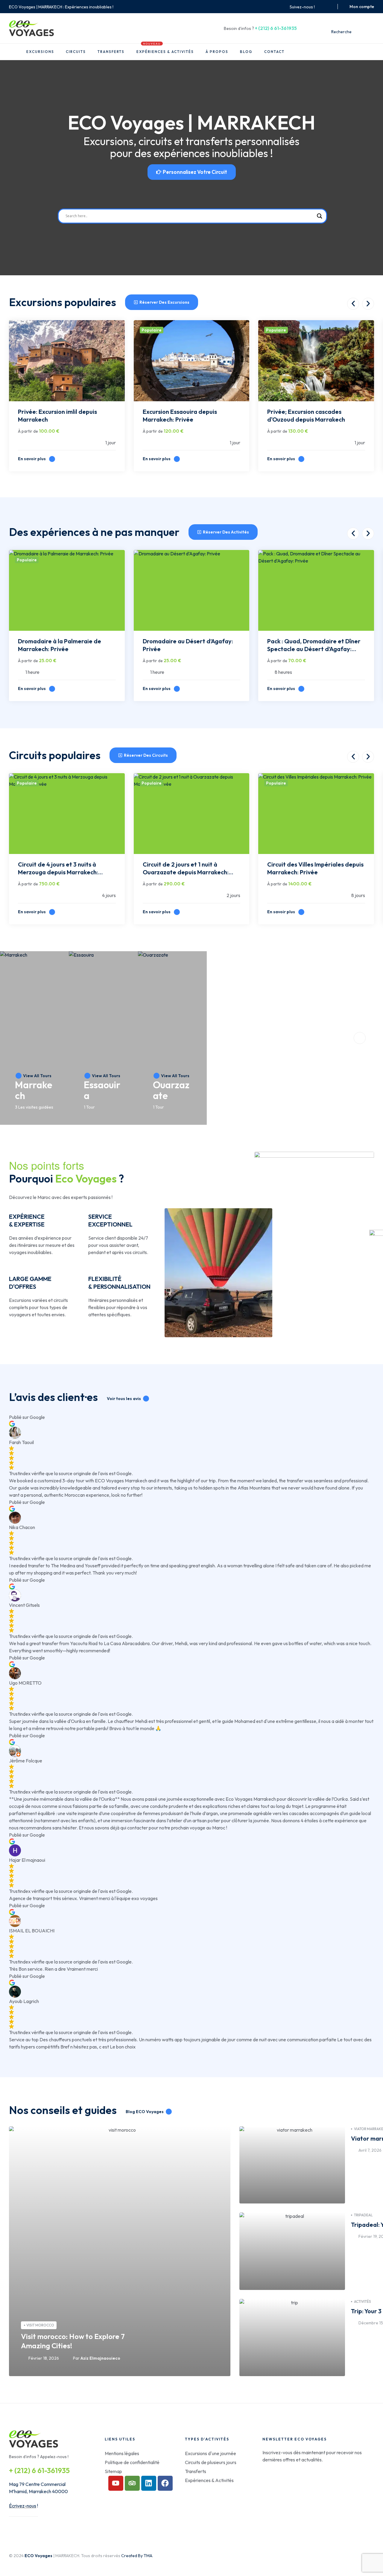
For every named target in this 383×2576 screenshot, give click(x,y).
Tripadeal (363, 2215)
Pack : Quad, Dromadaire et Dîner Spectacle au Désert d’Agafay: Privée (314, 646)
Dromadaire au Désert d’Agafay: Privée (188, 645)
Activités (363, 2301)
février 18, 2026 (44, 2358)
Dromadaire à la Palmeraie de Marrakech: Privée (60, 645)
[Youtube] (116, 2483)
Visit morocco (40, 2325)
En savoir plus (32, 459)
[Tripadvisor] (132, 2483)
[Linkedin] (149, 2483)
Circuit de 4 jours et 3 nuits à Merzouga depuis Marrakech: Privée (58, 869)
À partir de (28, 431)
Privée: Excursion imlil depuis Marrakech (57, 415)
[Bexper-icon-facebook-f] (322, 7)
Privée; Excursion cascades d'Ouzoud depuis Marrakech (306, 415)
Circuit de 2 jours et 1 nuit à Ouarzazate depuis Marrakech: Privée (186, 869)
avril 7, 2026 (370, 2150)
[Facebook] (165, 2483)
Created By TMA (137, 2556)
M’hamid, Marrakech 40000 (38, 2491)
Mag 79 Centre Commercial (37, 2484)
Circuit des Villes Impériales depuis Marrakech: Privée (315, 868)
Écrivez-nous (23, 2506)
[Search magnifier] (320, 216)
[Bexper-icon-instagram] (329, 7)
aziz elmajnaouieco (100, 2358)
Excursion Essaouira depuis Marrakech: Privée (180, 415)
